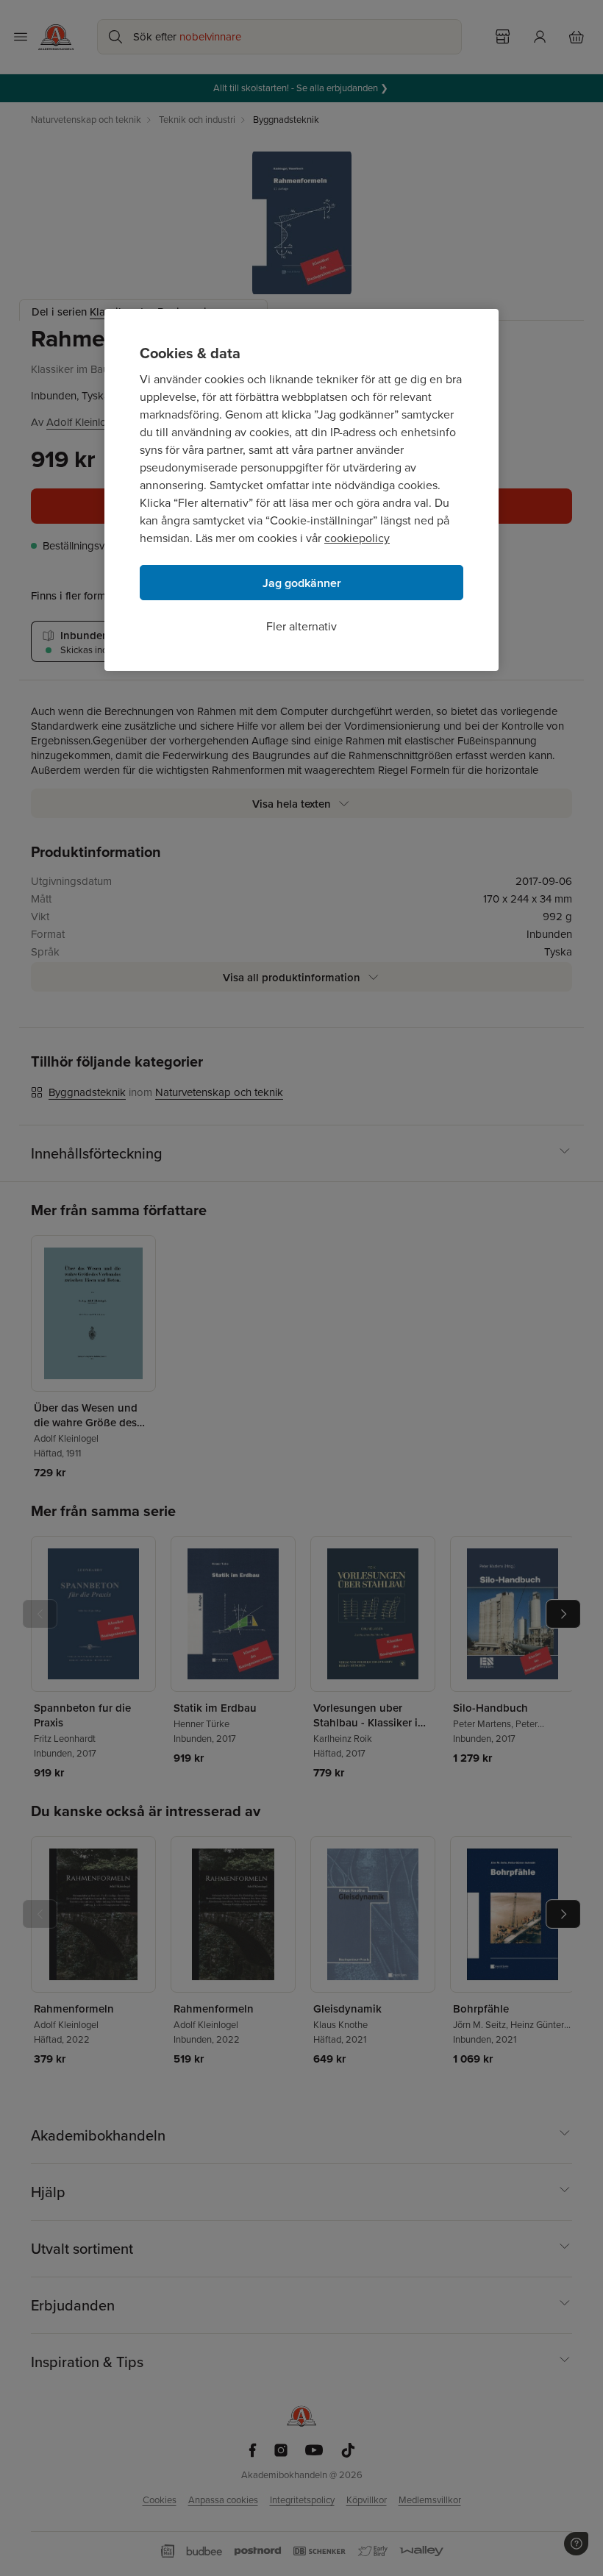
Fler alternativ (301, 626)
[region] (301, 490)
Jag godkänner (302, 583)
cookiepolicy (357, 538)
